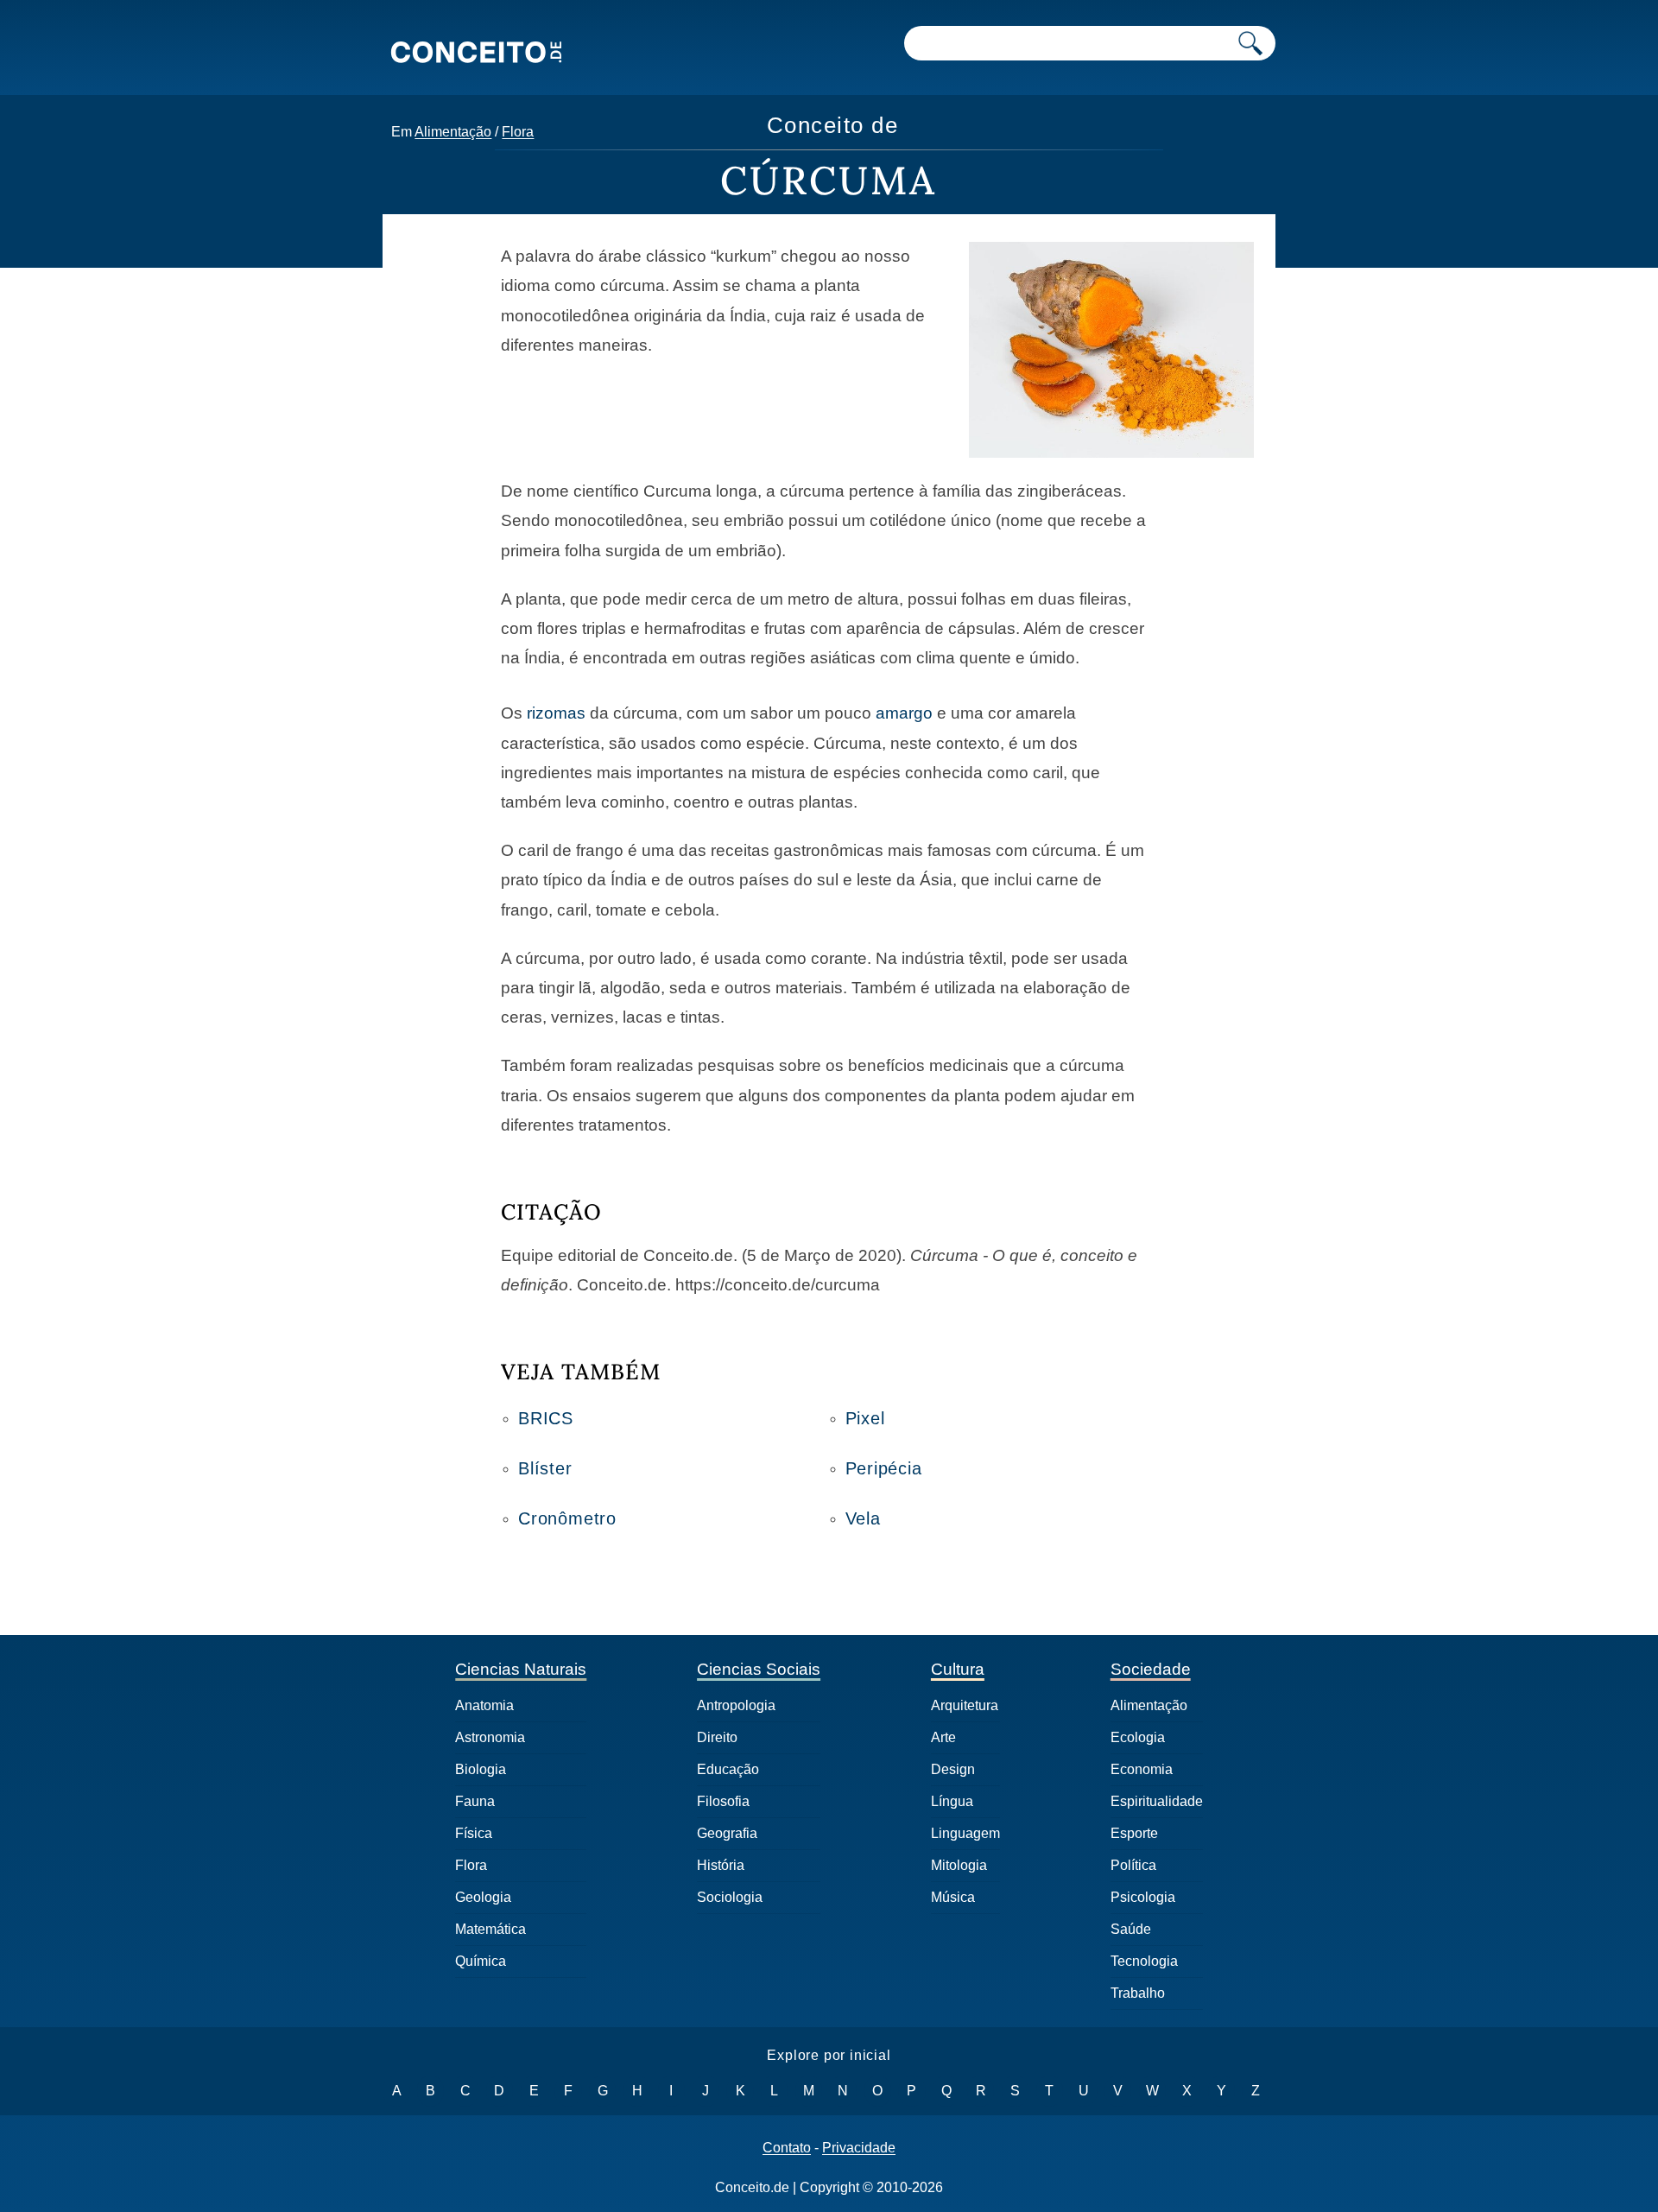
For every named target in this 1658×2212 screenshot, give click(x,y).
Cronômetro (567, 1518)
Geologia (483, 1897)
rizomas (556, 713)
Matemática (490, 1929)
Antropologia (736, 1705)
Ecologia (1138, 1737)
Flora (518, 132)
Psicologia (1143, 1897)
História (721, 1865)
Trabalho (1138, 1993)
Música (953, 1897)
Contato (787, 2148)
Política (1133, 1865)
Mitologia (959, 1865)
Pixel (865, 1418)
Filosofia (723, 1801)
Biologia (481, 1769)
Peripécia (884, 1468)
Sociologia (730, 1897)
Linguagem (965, 1833)
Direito (717, 1737)
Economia (1142, 1769)
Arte (943, 1737)
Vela (863, 1518)
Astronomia (490, 1737)
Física (474, 1833)
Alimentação (453, 132)
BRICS (546, 1418)
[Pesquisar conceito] (1250, 43)
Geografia (727, 1833)
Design (953, 1769)
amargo (904, 713)
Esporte (1134, 1833)
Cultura (958, 1669)
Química (481, 1961)
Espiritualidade (1157, 1801)
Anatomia (484, 1705)
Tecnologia (1144, 1961)
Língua (952, 1801)
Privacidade (859, 2148)
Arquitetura (965, 1705)
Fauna (475, 1801)
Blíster (545, 1468)
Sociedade (1151, 1669)
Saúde (1131, 1929)
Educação (728, 1769)
